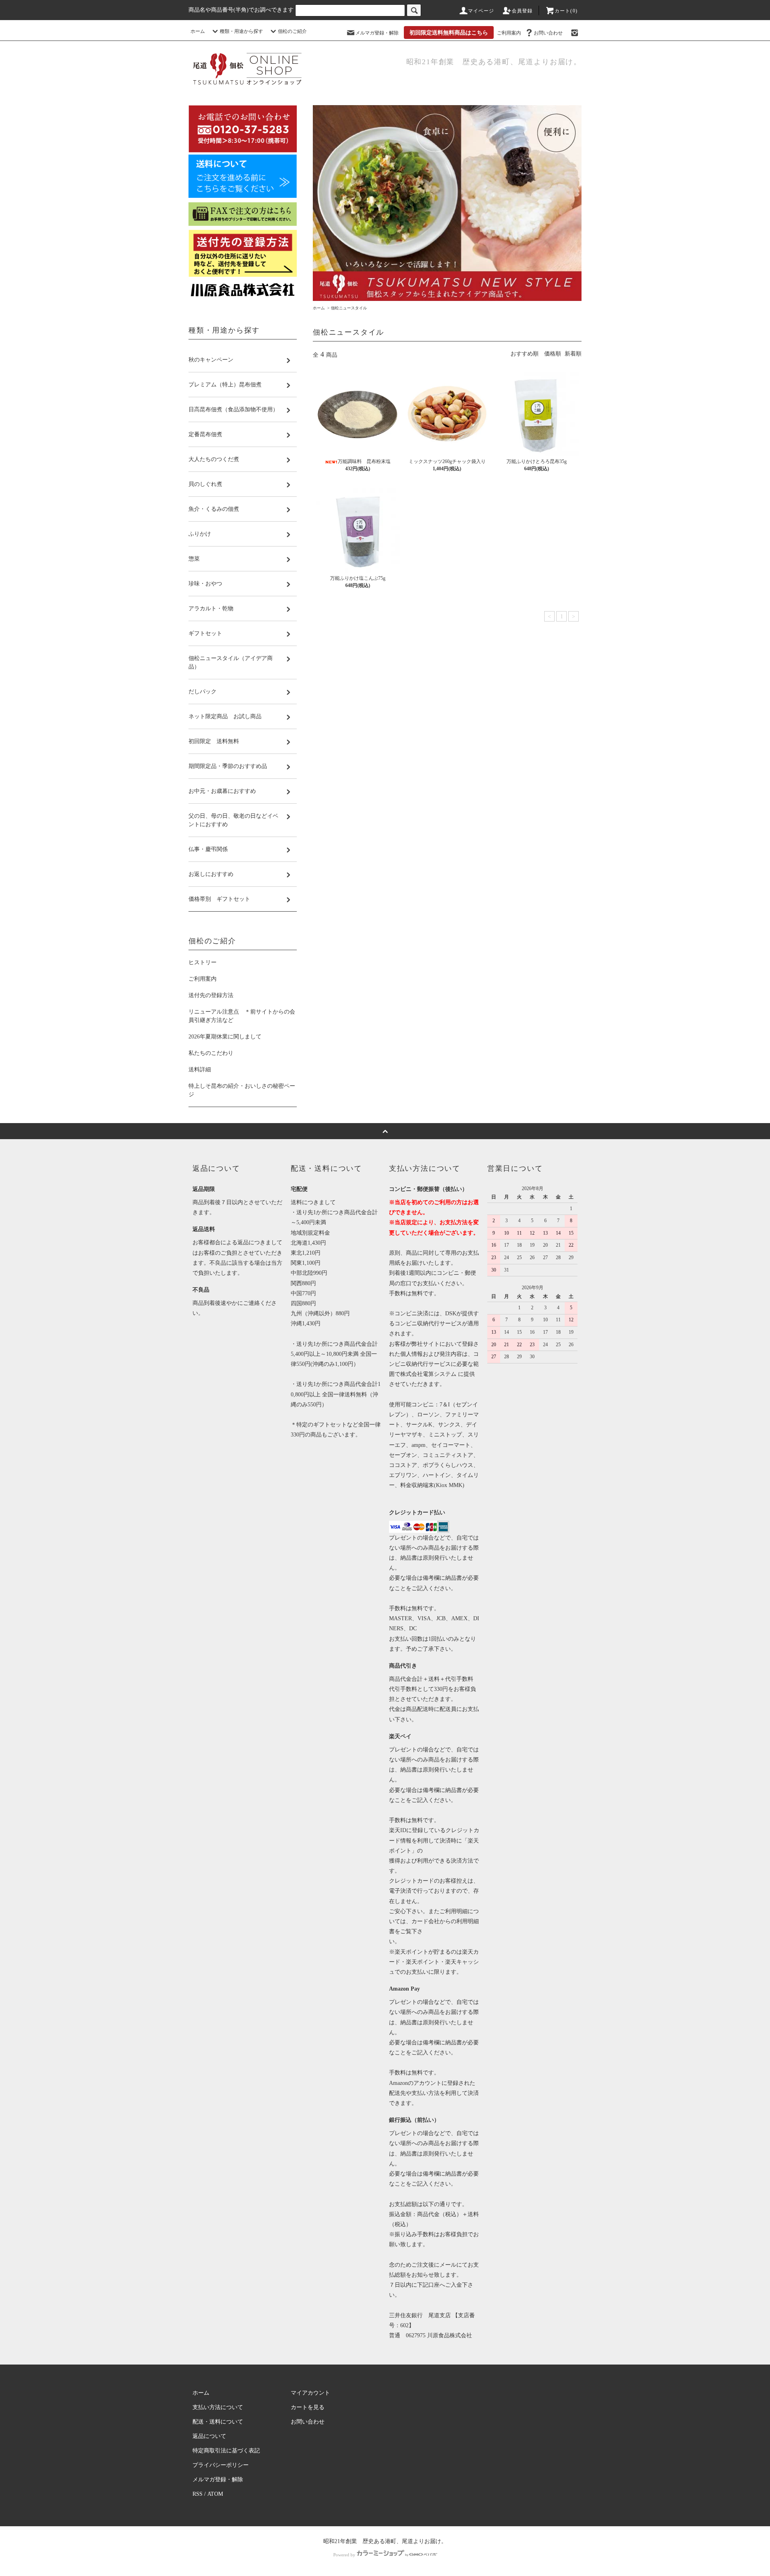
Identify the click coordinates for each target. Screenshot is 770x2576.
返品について (209, 2436)
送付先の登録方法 (211, 995)
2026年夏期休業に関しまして (225, 1037)
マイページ (481, 11)
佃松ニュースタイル (349, 308)
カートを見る (308, 2407)
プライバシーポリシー (221, 2465)
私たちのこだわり (211, 1053)
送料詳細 (200, 1070)
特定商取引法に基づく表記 (226, 2451)
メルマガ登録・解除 (377, 33)
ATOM (215, 2494)
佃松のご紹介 (292, 31)
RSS (198, 2494)
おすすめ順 (525, 354)
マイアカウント (310, 2393)
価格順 (553, 354)
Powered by (344, 2555)
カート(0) (566, 11)
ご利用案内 (509, 33)
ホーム (198, 31)
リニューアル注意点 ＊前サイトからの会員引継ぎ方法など (242, 1016)
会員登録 (522, 11)
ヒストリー (203, 962)
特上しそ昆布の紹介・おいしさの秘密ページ (242, 1090)
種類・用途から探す (241, 31)
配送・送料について (218, 2422)
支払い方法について (218, 2407)
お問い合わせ (548, 33)
